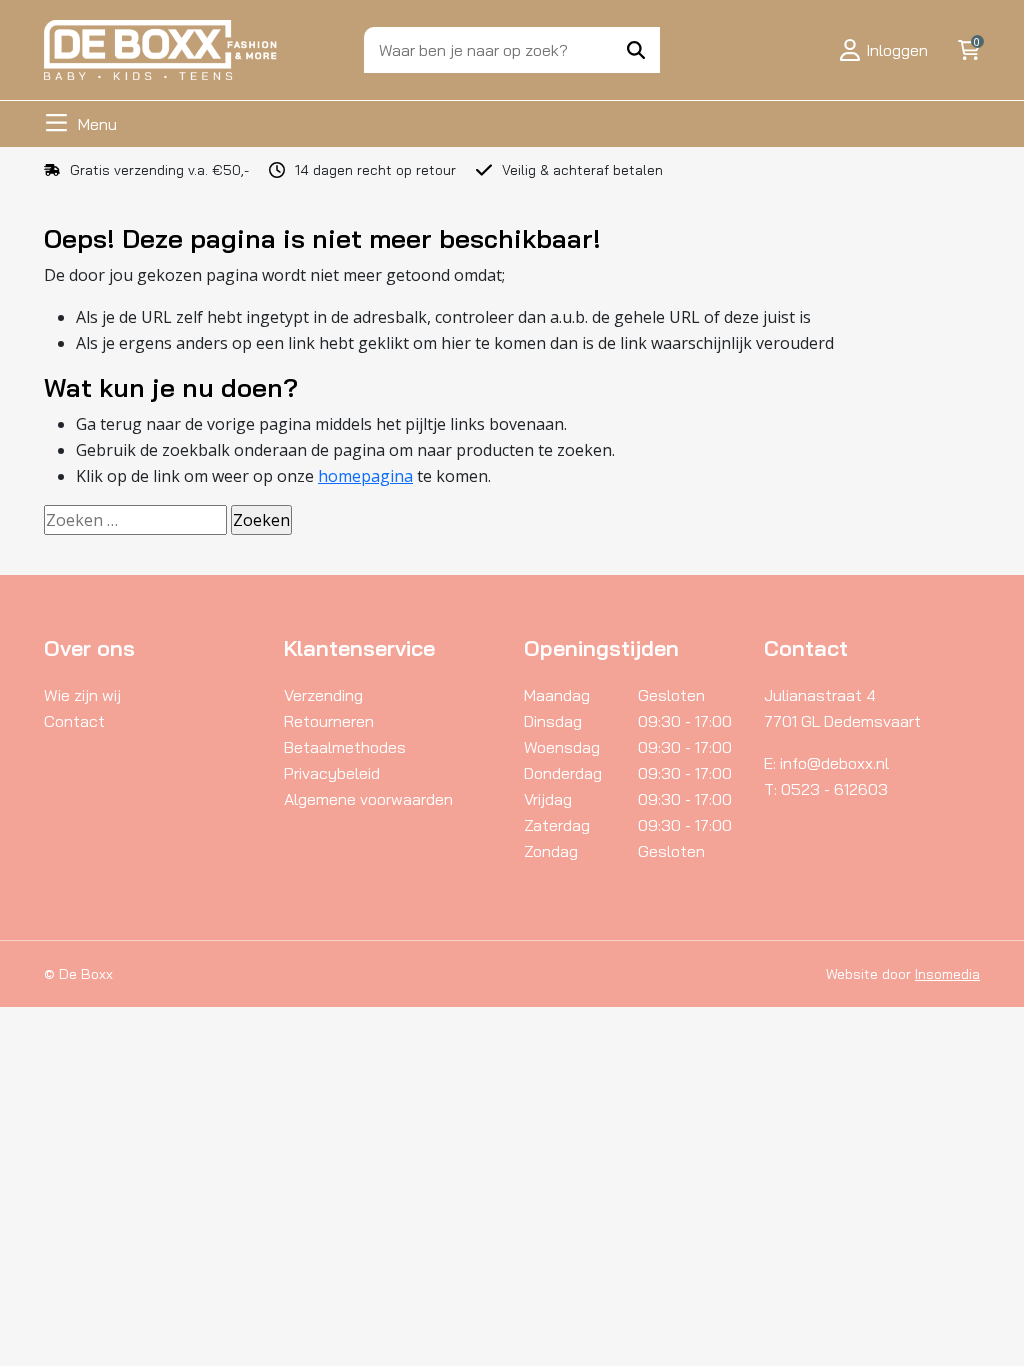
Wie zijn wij (82, 695)
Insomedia (947, 974)
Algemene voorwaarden (368, 799)
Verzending (323, 695)
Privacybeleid (332, 773)
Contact (74, 721)
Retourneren (329, 721)
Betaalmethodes (345, 747)
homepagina (365, 476)
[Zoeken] (636, 50)
